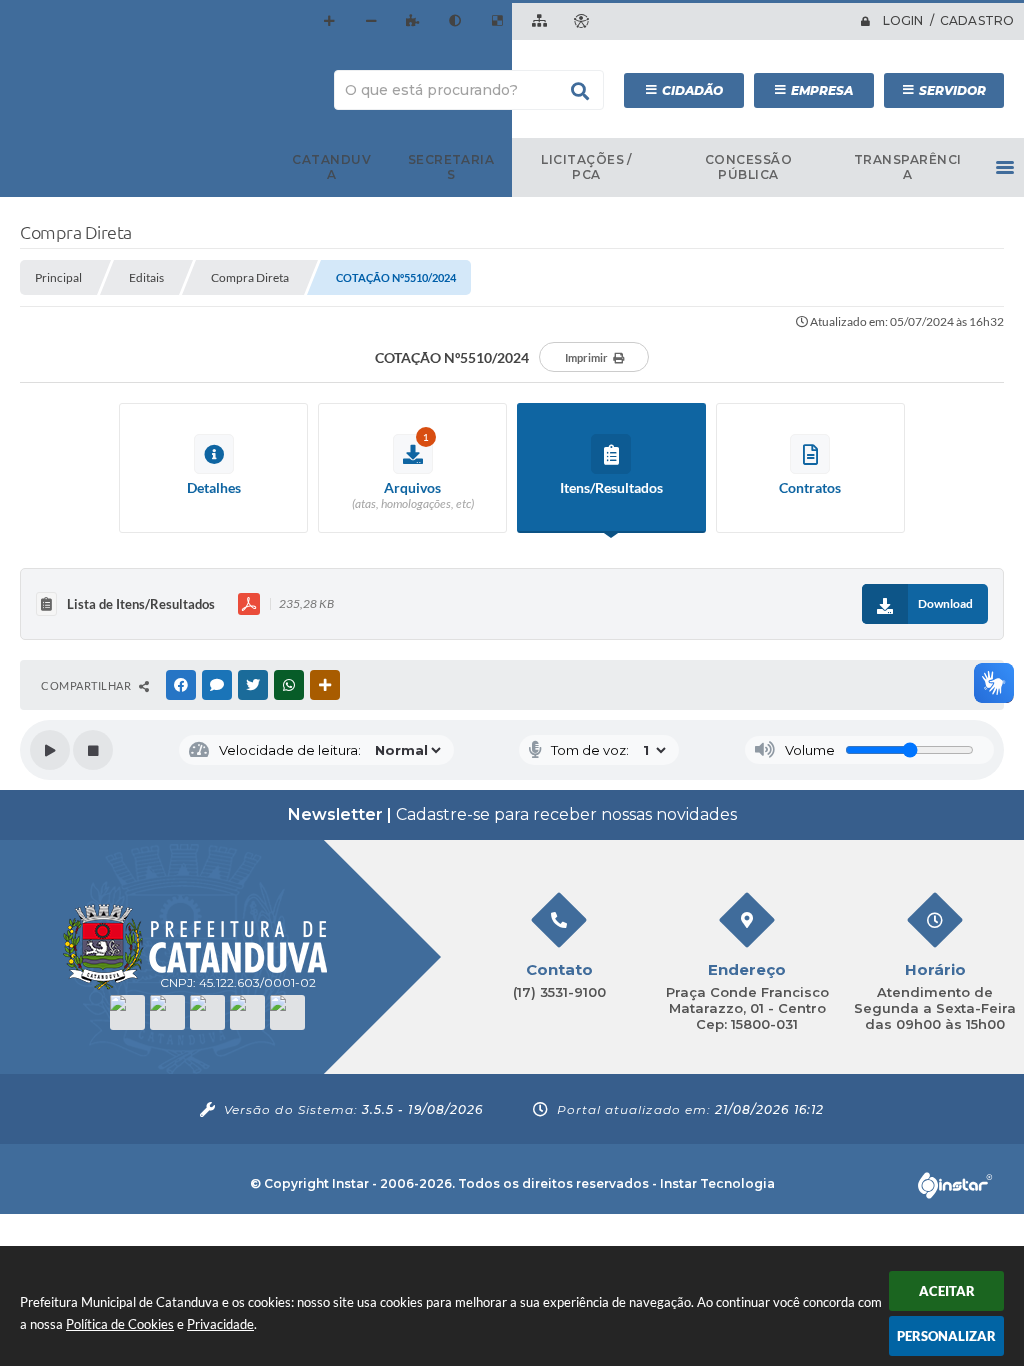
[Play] (50, 750)
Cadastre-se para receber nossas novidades (512, 814)
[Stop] (93, 750)
